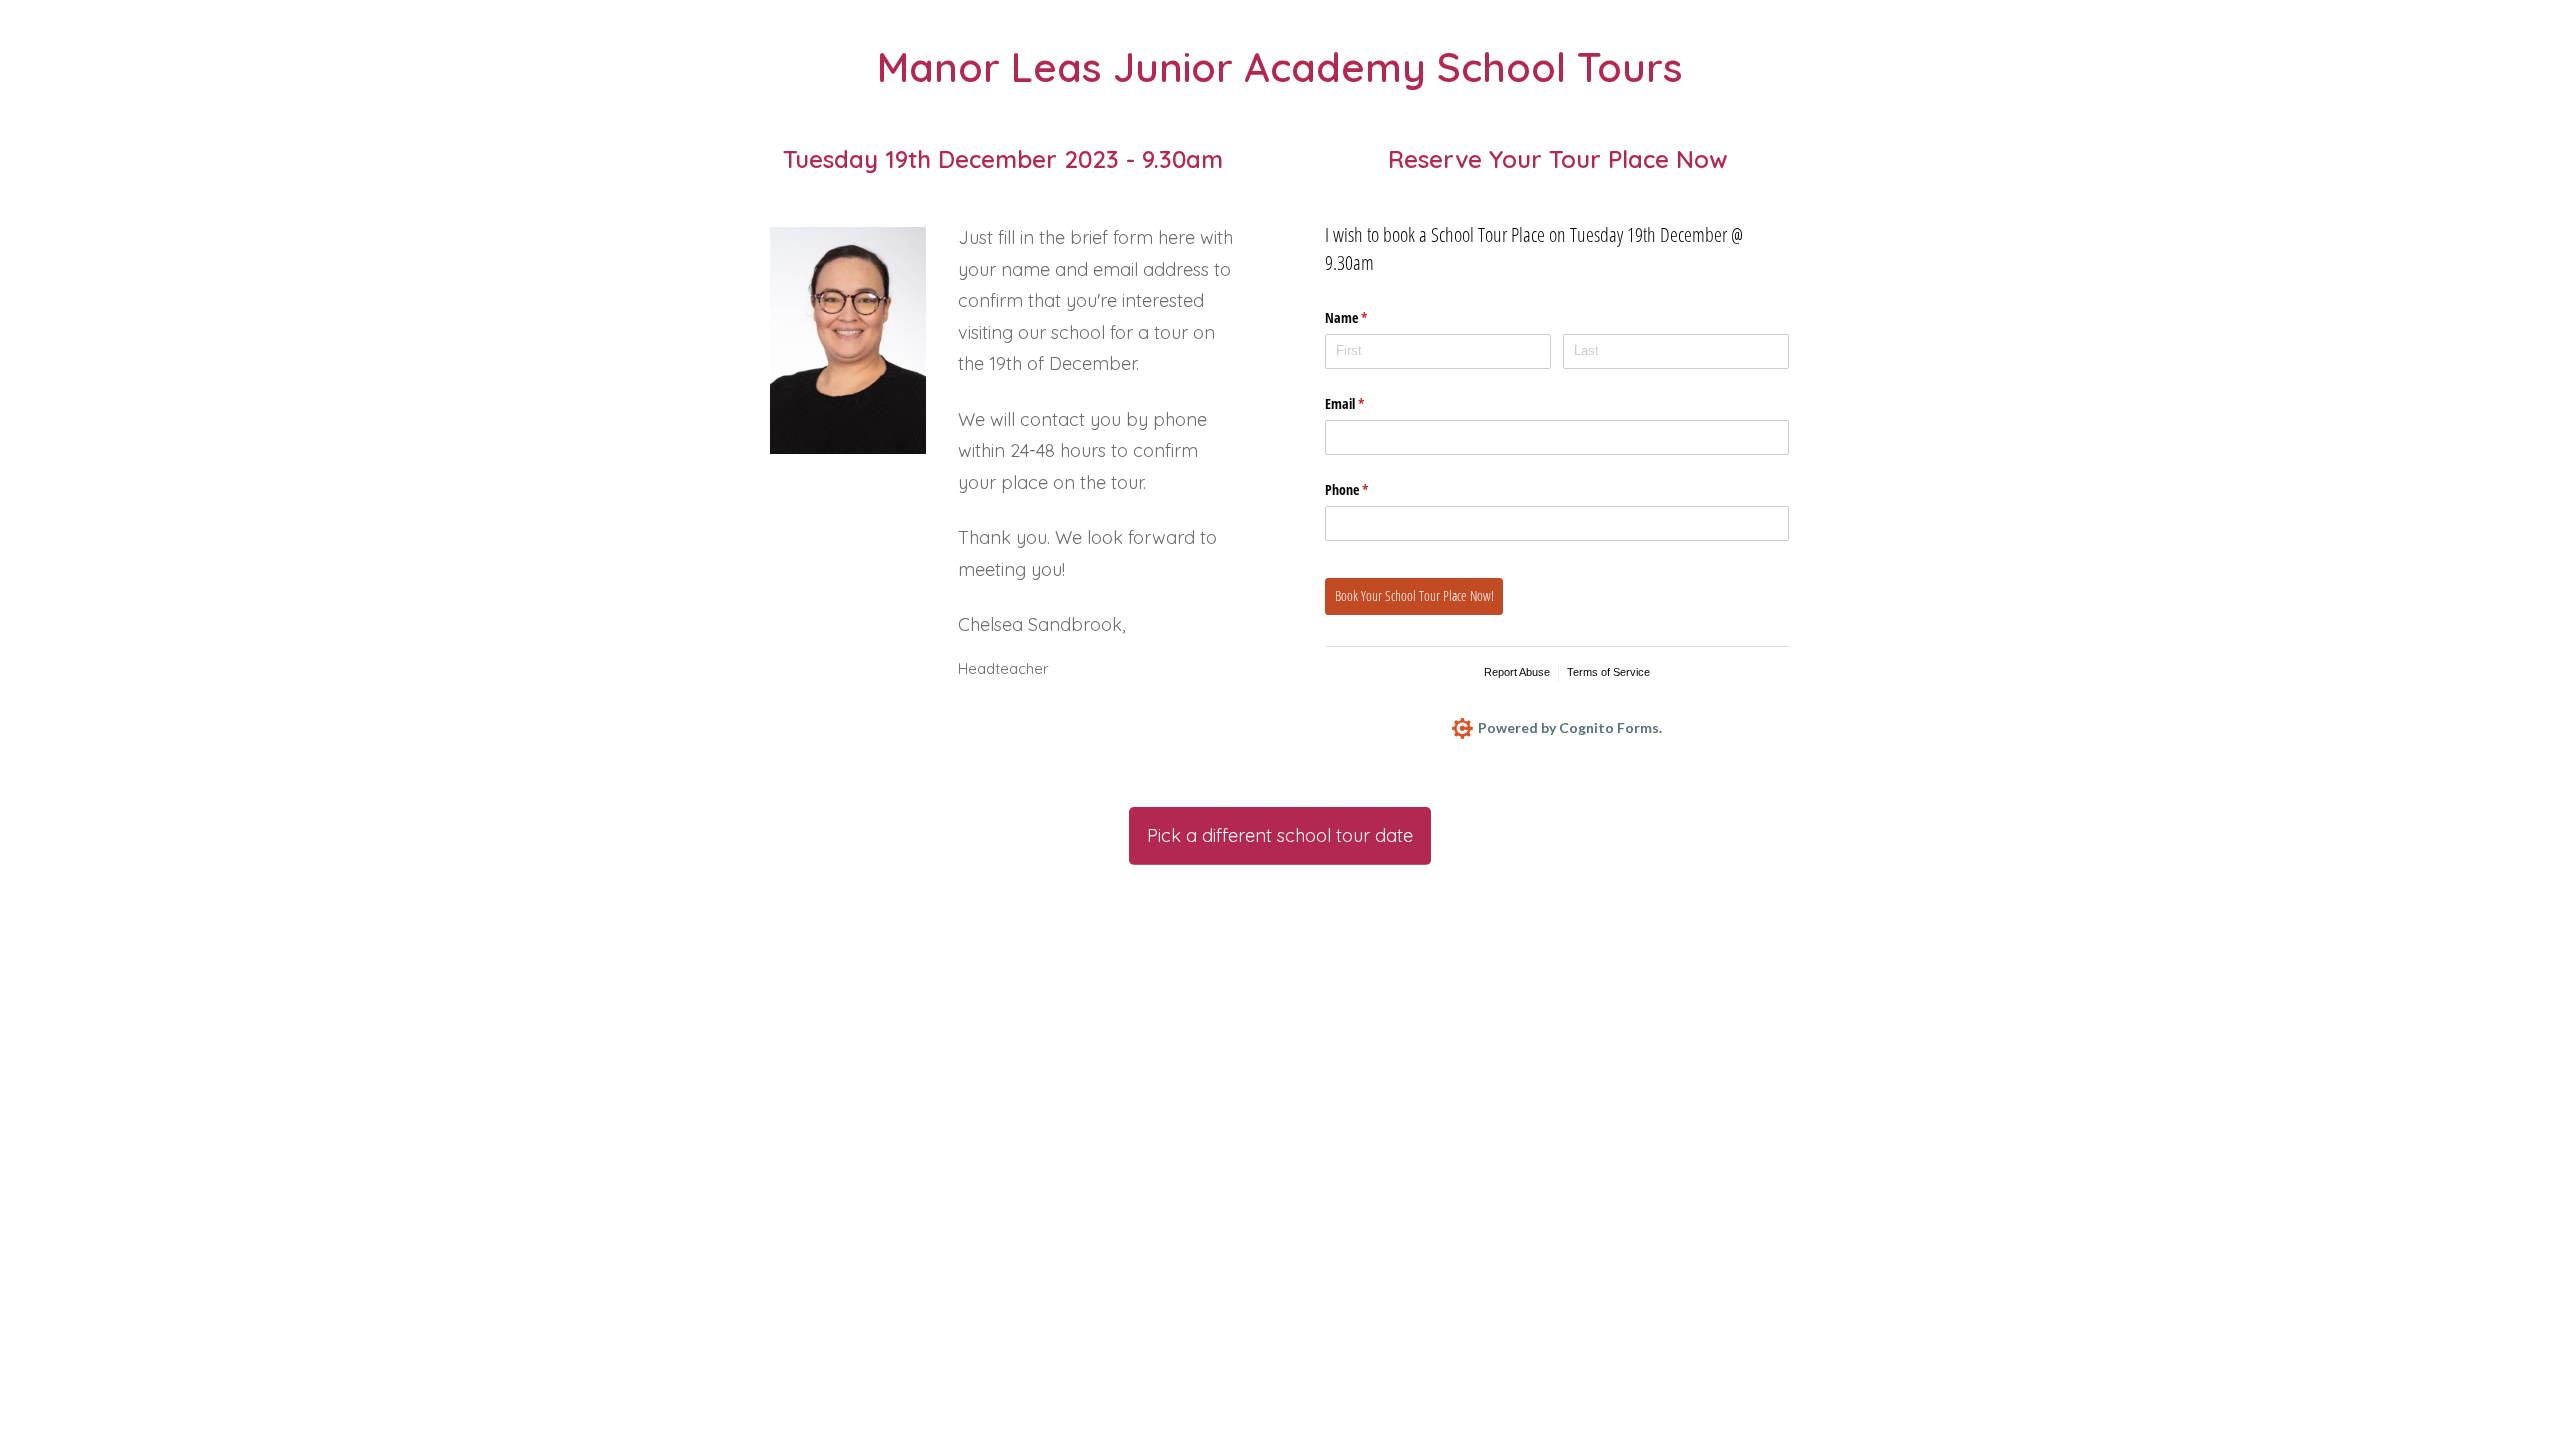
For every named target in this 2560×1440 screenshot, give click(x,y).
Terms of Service (1608, 672)
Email (1368, 403)
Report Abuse (1517, 672)
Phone (1370, 489)
